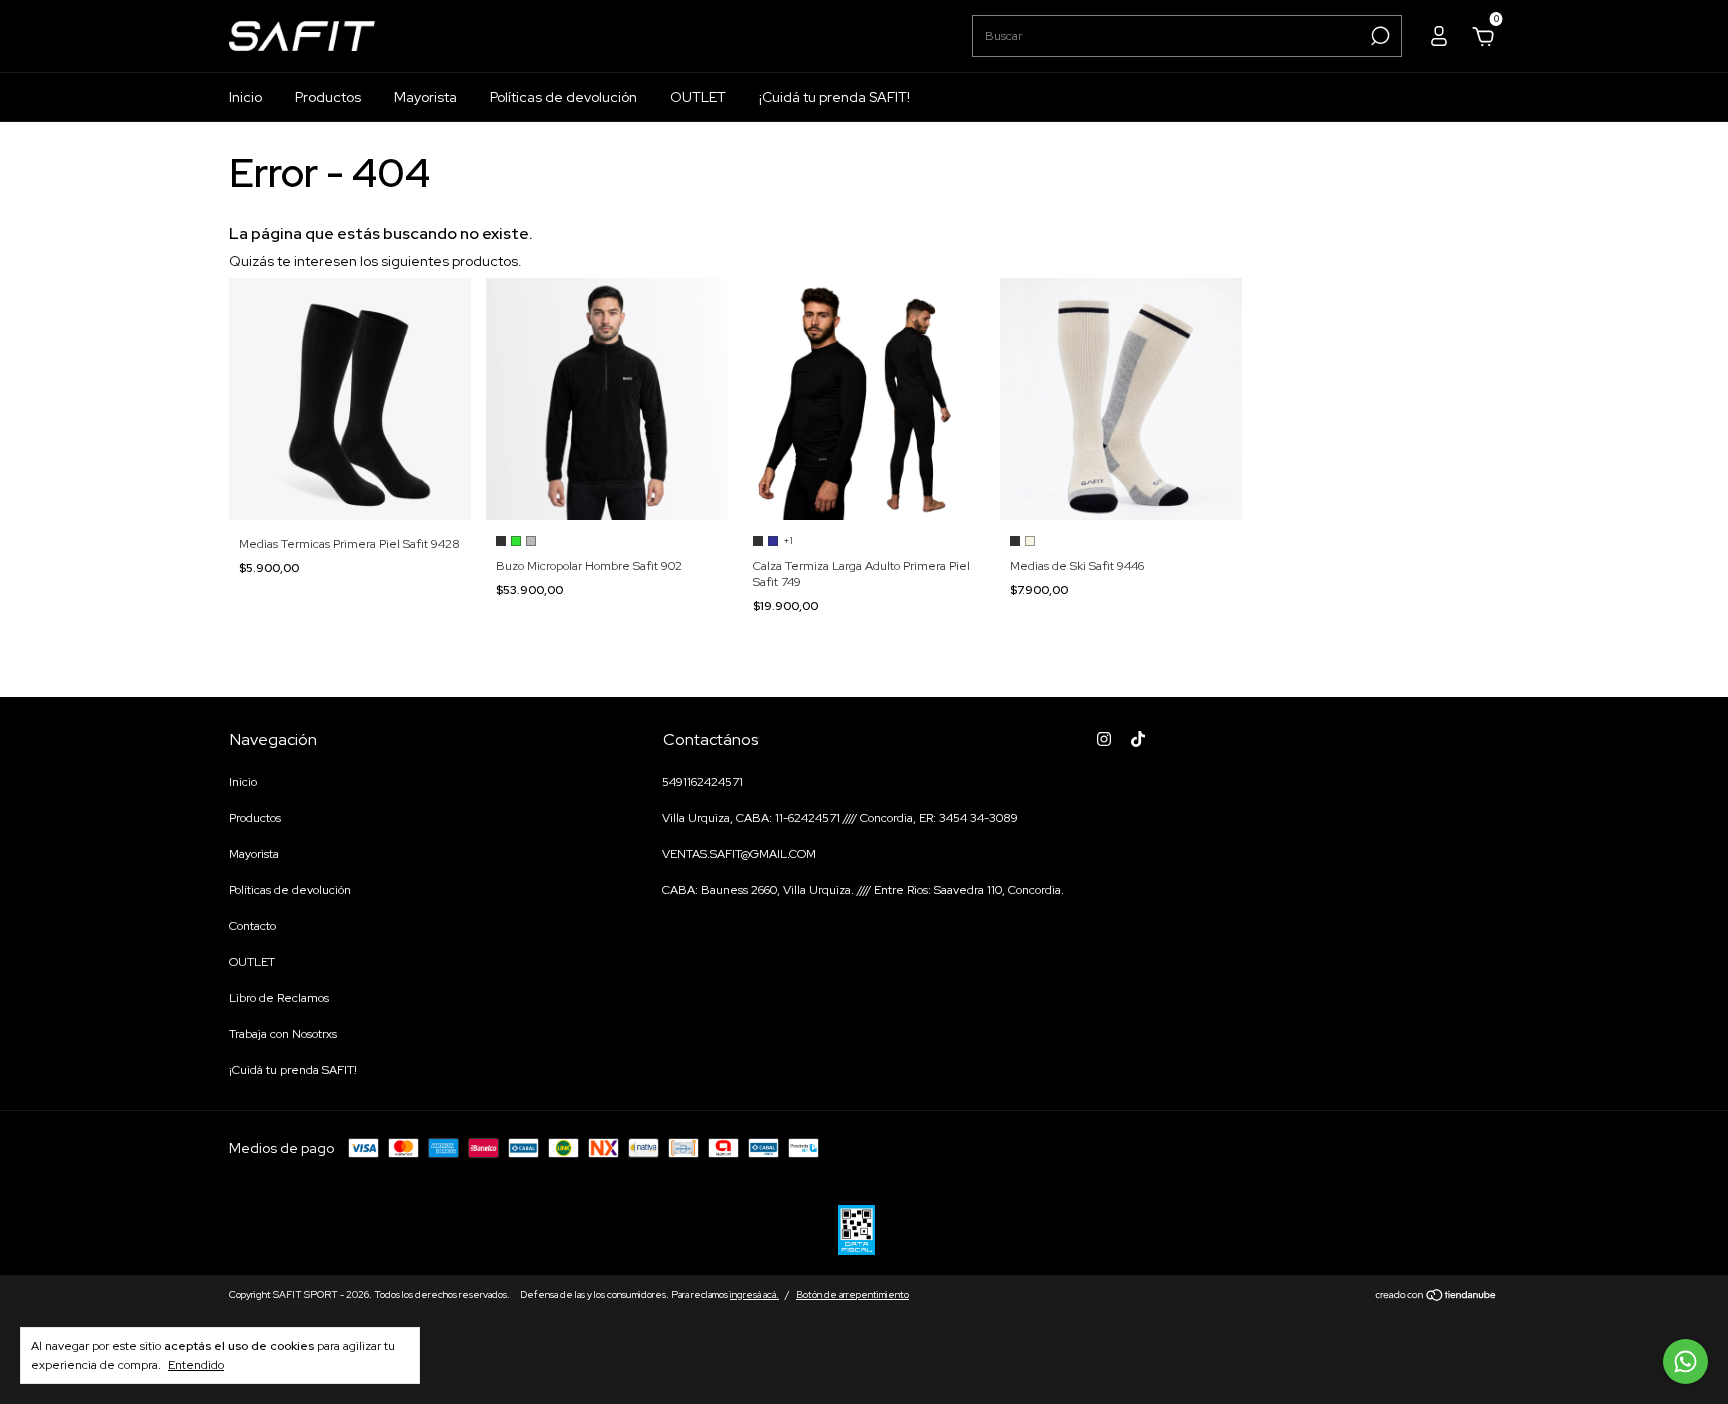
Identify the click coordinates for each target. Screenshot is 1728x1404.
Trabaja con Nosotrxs (283, 1034)
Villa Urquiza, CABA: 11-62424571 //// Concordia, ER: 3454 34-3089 (840, 818)
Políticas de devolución (563, 97)
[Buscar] (1378, 36)
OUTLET (698, 97)
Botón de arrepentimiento (852, 1294)
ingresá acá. (754, 1294)
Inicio (245, 97)
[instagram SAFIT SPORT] (1104, 739)
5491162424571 (702, 782)
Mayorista (425, 97)
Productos (328, 97)
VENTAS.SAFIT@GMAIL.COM (739, 854)
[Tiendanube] (1436, 1297)
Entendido (196, 1365)
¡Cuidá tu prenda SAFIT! (834, 97)
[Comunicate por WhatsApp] (1685, 1361)
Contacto (252, 926)
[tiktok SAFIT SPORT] (1138, 739)
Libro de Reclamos (279, 998)
